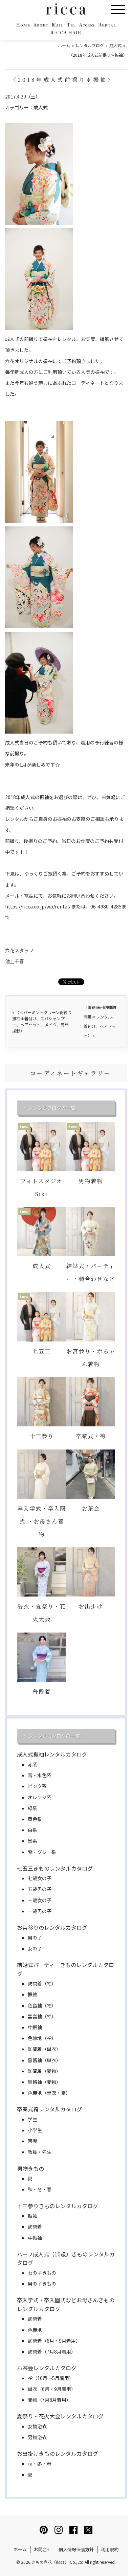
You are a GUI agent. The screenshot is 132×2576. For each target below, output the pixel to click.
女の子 (35, 1948)
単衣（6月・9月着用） (52, 2389)
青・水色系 (40, 1775)
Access (87, 25)
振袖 (32, 1994)
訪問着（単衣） (44, 2049)
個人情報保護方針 (76, 2549)
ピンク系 (37, 1786)
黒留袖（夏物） (44, 2082)
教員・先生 (40, 2152)
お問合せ (43, 2549)
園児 (32, 2141)
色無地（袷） (42, 2038)
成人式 (41, 107)
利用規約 (110, 2549)
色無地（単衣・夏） (49, 2093)
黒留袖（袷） (42, 2016)
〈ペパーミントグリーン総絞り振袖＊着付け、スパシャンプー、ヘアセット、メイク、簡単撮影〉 (42, 1021)
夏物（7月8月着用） (49, 2400)
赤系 (32, 1764)
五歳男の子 (40, 1889)
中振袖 (35, 2027)
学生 (32, 2119)
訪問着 (35, 2227)
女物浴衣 (37, 2426)
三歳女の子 (40, 1900)
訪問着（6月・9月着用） (54, 2341)
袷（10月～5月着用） (51, 2378)
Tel (71, 25)
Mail (58, 25)
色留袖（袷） (42, 2005)
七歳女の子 (40, 1878)
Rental (107, 25)
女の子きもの (42, 2273)
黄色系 (35, 1819)
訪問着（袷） (42, 1983)
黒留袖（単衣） (44, 2060)
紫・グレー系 (42, 1852)
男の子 (35, 1938)
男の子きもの (42, 2284)
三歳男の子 (40, 1911)
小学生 (35, 2130)
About (41, 25)
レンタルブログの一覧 (52, 1108)
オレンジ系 (40, 1797)
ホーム (20, 2549)
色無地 (35, 2330)
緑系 (32, 1808)
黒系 (32, 1841)
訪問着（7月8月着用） (52, 2352)
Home (23, 25)
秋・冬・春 (40, 2189)
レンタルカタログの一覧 (54, 1736)
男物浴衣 (37, 2437)
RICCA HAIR (66, 33)
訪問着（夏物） (44, 2071)
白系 (32, 1830)
